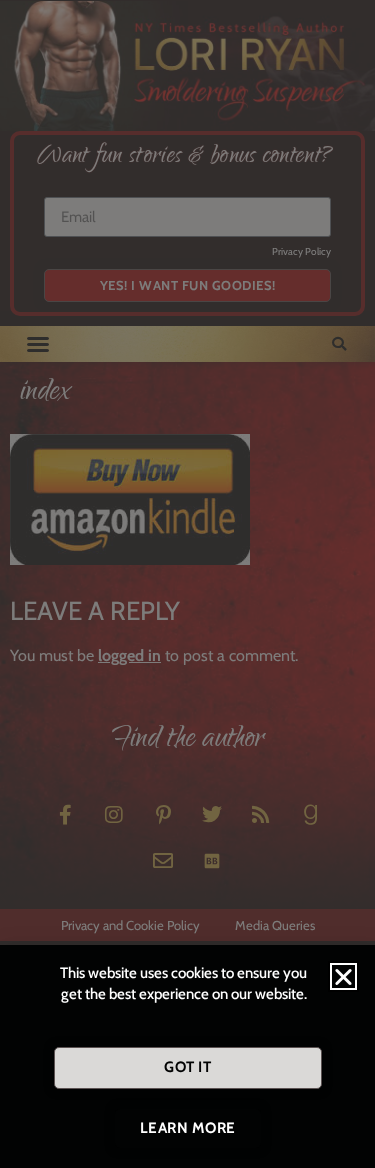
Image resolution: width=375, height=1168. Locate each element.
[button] (343, 976)
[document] (187, 584)
